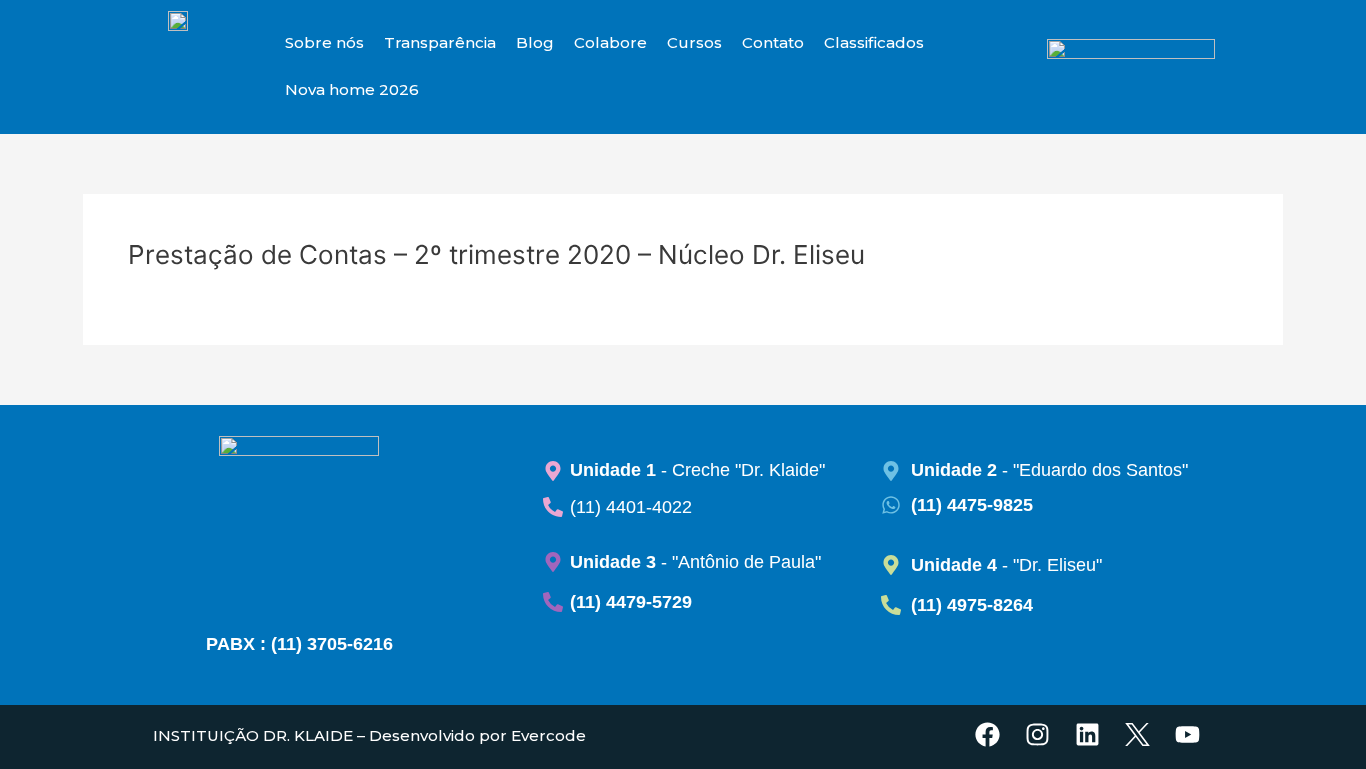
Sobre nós (324, 42)
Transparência (440, 42)
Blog (535, 42)
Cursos (694, 42)
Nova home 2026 (352, 89)
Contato (773, 42)
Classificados (874, 42)
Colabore (610, 42)
